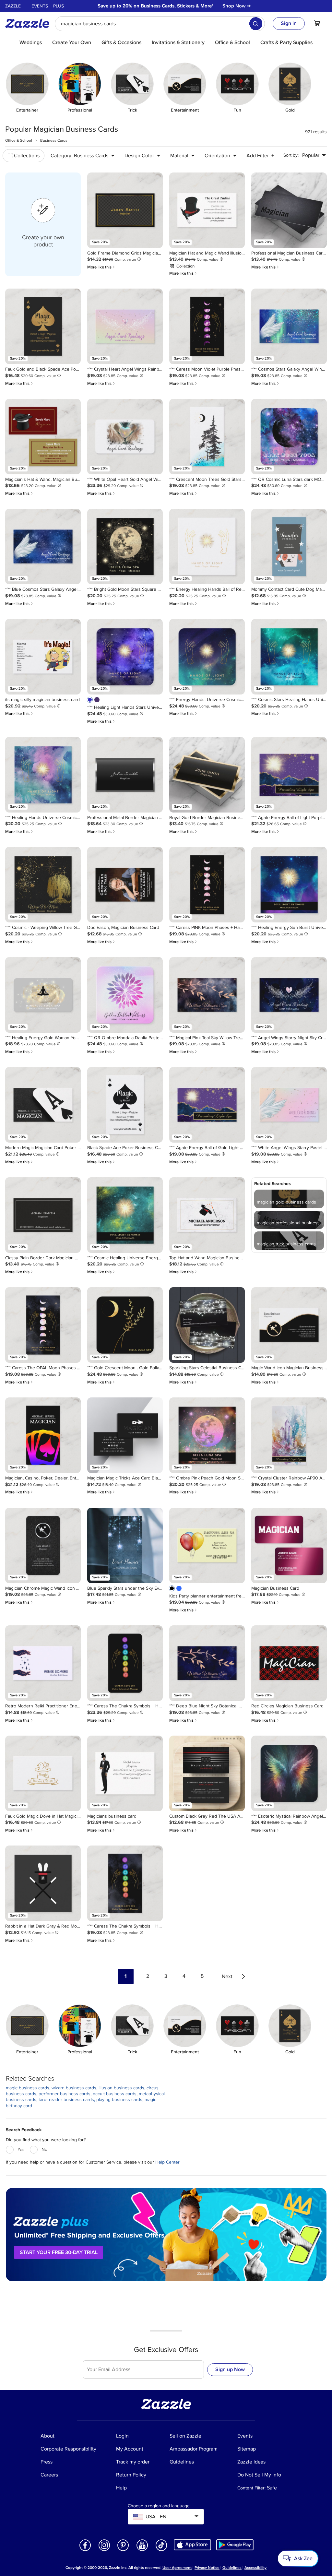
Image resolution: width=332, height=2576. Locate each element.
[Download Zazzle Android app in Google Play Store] (235, 2545)
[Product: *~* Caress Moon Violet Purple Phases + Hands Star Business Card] (207, 326)
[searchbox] (160, 24)
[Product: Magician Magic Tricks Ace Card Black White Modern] (125, 1435)
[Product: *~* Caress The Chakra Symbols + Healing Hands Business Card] (125, 1663)
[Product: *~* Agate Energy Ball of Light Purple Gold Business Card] (289, 775)
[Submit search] (256, 24)
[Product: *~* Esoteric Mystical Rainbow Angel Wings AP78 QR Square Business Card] (289, 1773)
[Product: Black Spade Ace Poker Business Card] (125, 1105)
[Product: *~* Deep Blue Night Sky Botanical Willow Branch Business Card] (207, 1663)
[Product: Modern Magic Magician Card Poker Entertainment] (43, 1105)
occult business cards (115, 2094)
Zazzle (13, 6)
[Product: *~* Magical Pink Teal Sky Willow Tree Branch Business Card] (207, 995)
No (44, 2149)
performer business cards (65, 2094)
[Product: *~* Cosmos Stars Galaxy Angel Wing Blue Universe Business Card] (289, 326)
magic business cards (28, 2088)
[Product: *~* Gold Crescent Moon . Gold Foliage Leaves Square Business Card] (125, 1325)
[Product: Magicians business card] (125, 1773)
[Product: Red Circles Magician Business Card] (289, 1663)
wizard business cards (74, 2088)
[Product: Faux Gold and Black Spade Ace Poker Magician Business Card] (43, 326)
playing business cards (119, 2100)
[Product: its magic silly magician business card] (43, 657)
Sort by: (291, 155)
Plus (59, 6)
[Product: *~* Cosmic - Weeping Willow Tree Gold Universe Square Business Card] (43, 885)
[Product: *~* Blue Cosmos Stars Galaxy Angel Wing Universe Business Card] (43, 546)
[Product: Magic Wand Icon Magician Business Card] (289, 1325)
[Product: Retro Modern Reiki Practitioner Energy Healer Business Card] (43, 1663)
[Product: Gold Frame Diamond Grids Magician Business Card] (125, 210)
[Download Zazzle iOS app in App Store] (192, 2545)
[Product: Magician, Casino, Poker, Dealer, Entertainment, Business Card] (43, 1435)
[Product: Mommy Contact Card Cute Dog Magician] (289, 546)
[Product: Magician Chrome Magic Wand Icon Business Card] (43, 1545)
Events (40, 6)
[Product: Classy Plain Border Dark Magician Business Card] (43, 1215)
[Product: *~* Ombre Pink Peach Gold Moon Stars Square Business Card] (207, 1435)
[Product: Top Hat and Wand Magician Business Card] (207, 1215)
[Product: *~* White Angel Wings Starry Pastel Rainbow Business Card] (289, 1105)
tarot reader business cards (66, 2100)
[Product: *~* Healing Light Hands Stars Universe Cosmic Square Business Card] (125, 657)
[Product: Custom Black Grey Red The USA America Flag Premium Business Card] (207, 1773)
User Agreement (177, 2568)
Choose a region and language (159, 2506)
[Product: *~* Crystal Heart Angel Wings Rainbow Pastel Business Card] (125, 326)
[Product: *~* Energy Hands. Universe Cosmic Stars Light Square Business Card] (207, 657)
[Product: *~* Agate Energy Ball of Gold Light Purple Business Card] (207, 1105)
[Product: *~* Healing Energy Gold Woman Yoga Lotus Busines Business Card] (43, 995)
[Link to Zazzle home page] (30, 23)
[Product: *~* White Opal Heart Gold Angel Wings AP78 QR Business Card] (125, 437)
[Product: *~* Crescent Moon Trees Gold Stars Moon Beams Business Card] (207, 437)
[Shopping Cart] (317, 23)
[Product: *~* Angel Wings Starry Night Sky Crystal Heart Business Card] (289, 995)
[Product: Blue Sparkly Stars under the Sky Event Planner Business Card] (125, 1545)
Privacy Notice (207, 2568)
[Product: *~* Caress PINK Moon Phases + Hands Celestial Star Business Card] (207, 885)
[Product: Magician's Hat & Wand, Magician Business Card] (43, 437)
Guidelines (232, 2568)
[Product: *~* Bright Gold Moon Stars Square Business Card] (125, 546)
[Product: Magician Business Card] (289, 1545)
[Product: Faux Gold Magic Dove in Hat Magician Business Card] (43, 1773)
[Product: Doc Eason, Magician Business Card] (125, 885)
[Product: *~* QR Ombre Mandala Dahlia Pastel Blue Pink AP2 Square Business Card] (125, 995)
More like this (101, 267)
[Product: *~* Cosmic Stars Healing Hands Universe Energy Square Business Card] (289, 657)
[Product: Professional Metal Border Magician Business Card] (125, 775)
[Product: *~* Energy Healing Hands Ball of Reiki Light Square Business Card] (207, 546)
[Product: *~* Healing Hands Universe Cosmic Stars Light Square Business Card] (43, 775)
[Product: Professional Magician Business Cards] (289, 210)
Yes (21, 2149)
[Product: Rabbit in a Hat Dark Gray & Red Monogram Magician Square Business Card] (43, 1883)
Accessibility (255, 2568)
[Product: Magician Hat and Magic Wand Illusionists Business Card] (207, 210)
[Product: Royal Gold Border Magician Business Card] (207, 775)
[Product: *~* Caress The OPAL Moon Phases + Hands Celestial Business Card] (43, 1325)
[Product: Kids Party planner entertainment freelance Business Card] (207, 1545)
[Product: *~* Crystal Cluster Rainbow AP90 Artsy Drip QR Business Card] (289, 1435)
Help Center (167, 2162)
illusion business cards (121, 2088)
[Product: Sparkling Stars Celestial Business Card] (207, 1325)
